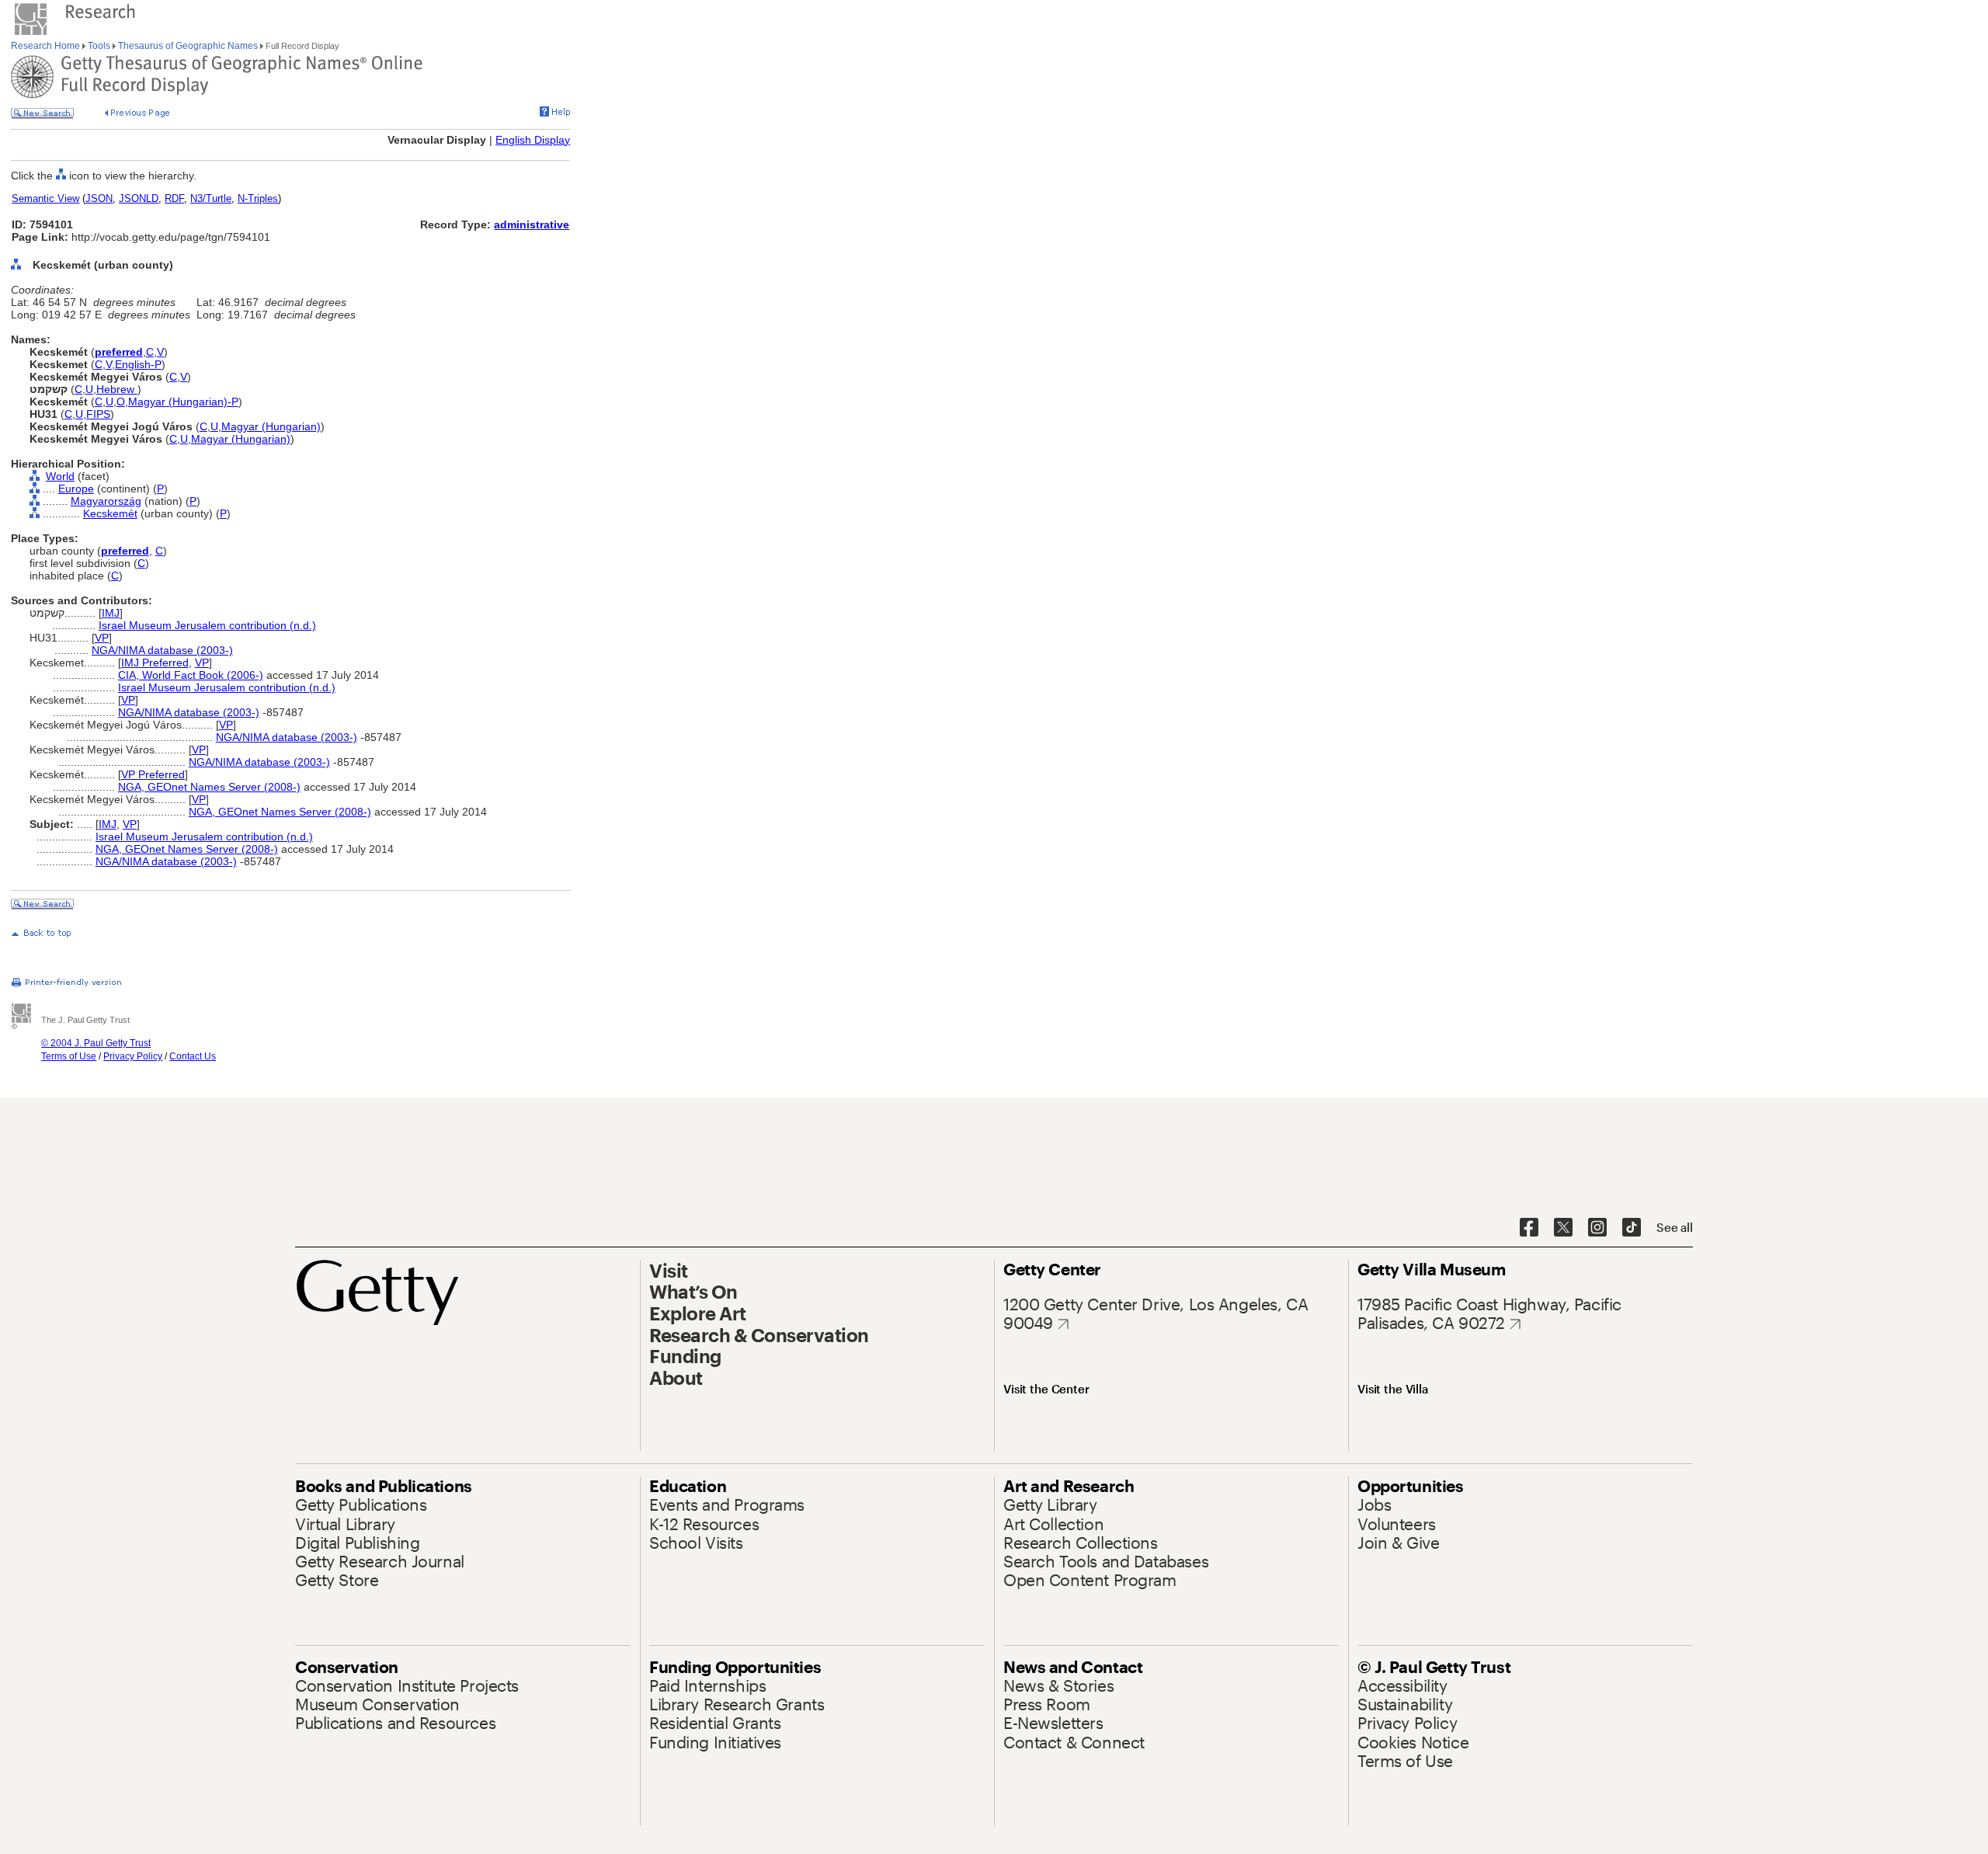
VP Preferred (153, 774)
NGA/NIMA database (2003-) (162, 650)
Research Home (47, 46)
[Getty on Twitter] (1563, 1228)
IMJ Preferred (155, 663)
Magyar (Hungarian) (271, 426)
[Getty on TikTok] (1632, 1228)
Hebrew (117, 389)
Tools (99, 46)
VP (102, 638)
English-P (138, 364)
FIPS (98, 414)
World (60, 476)
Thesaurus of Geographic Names (188, 46)
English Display (533, 140)
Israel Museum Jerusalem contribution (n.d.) (207, 625)
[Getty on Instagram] (1597, 1228)
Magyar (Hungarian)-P (183, 402)
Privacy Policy (133, 1056)
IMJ (111, 613)
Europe (76, 489)
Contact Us (193, 1056)
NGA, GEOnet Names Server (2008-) (209, 787)
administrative (532, 224)
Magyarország (106, 501)
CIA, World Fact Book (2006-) (191, 675)
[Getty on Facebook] (1529, 1228)
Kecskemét (110, 513)
